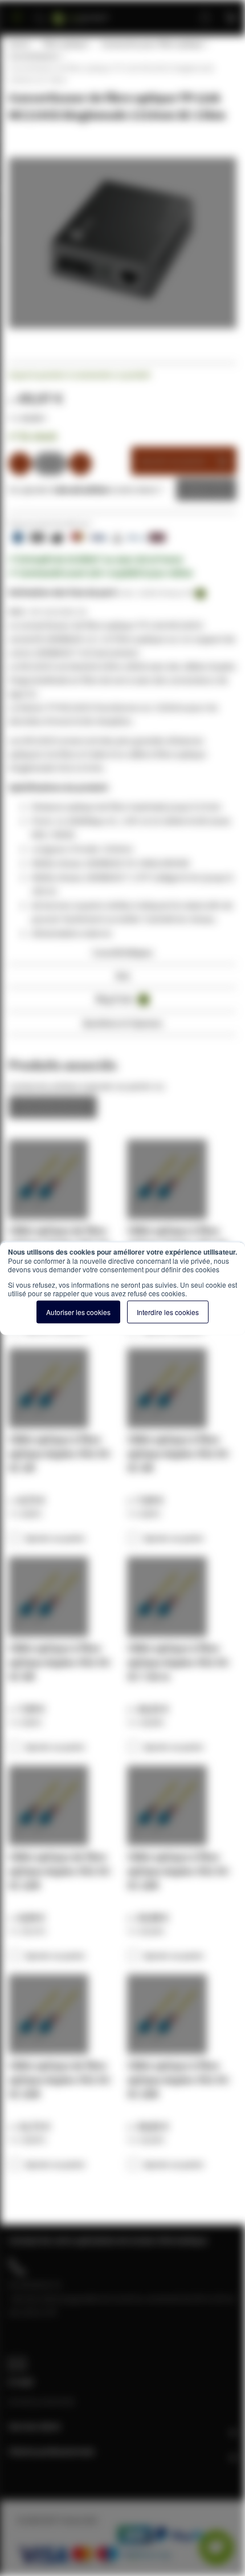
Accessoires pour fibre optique (152, 44)
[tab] (122, 956)
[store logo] (95, 13)
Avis (123, 975)
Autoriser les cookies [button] (78, 1311)
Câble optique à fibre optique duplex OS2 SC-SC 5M (60, 1662)
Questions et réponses (122, 1023)
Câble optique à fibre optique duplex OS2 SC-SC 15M (179, 1871)
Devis (198, 489)
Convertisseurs (34, 56)
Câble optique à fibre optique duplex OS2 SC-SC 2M (60, 1453)
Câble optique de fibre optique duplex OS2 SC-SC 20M (60, 2080)
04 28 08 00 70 (35, 2285)
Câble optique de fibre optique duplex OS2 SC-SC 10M (60, 1871)
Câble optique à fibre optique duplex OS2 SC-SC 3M (179, 1453)
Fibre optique (65, 44)
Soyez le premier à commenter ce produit (79, 375)
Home (19, 44)
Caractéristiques (122, 952)
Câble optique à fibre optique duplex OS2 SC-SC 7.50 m (179, 1662)
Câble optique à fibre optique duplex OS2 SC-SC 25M (179, 2080)
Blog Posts (121, 999)
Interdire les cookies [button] (168, 1311)
